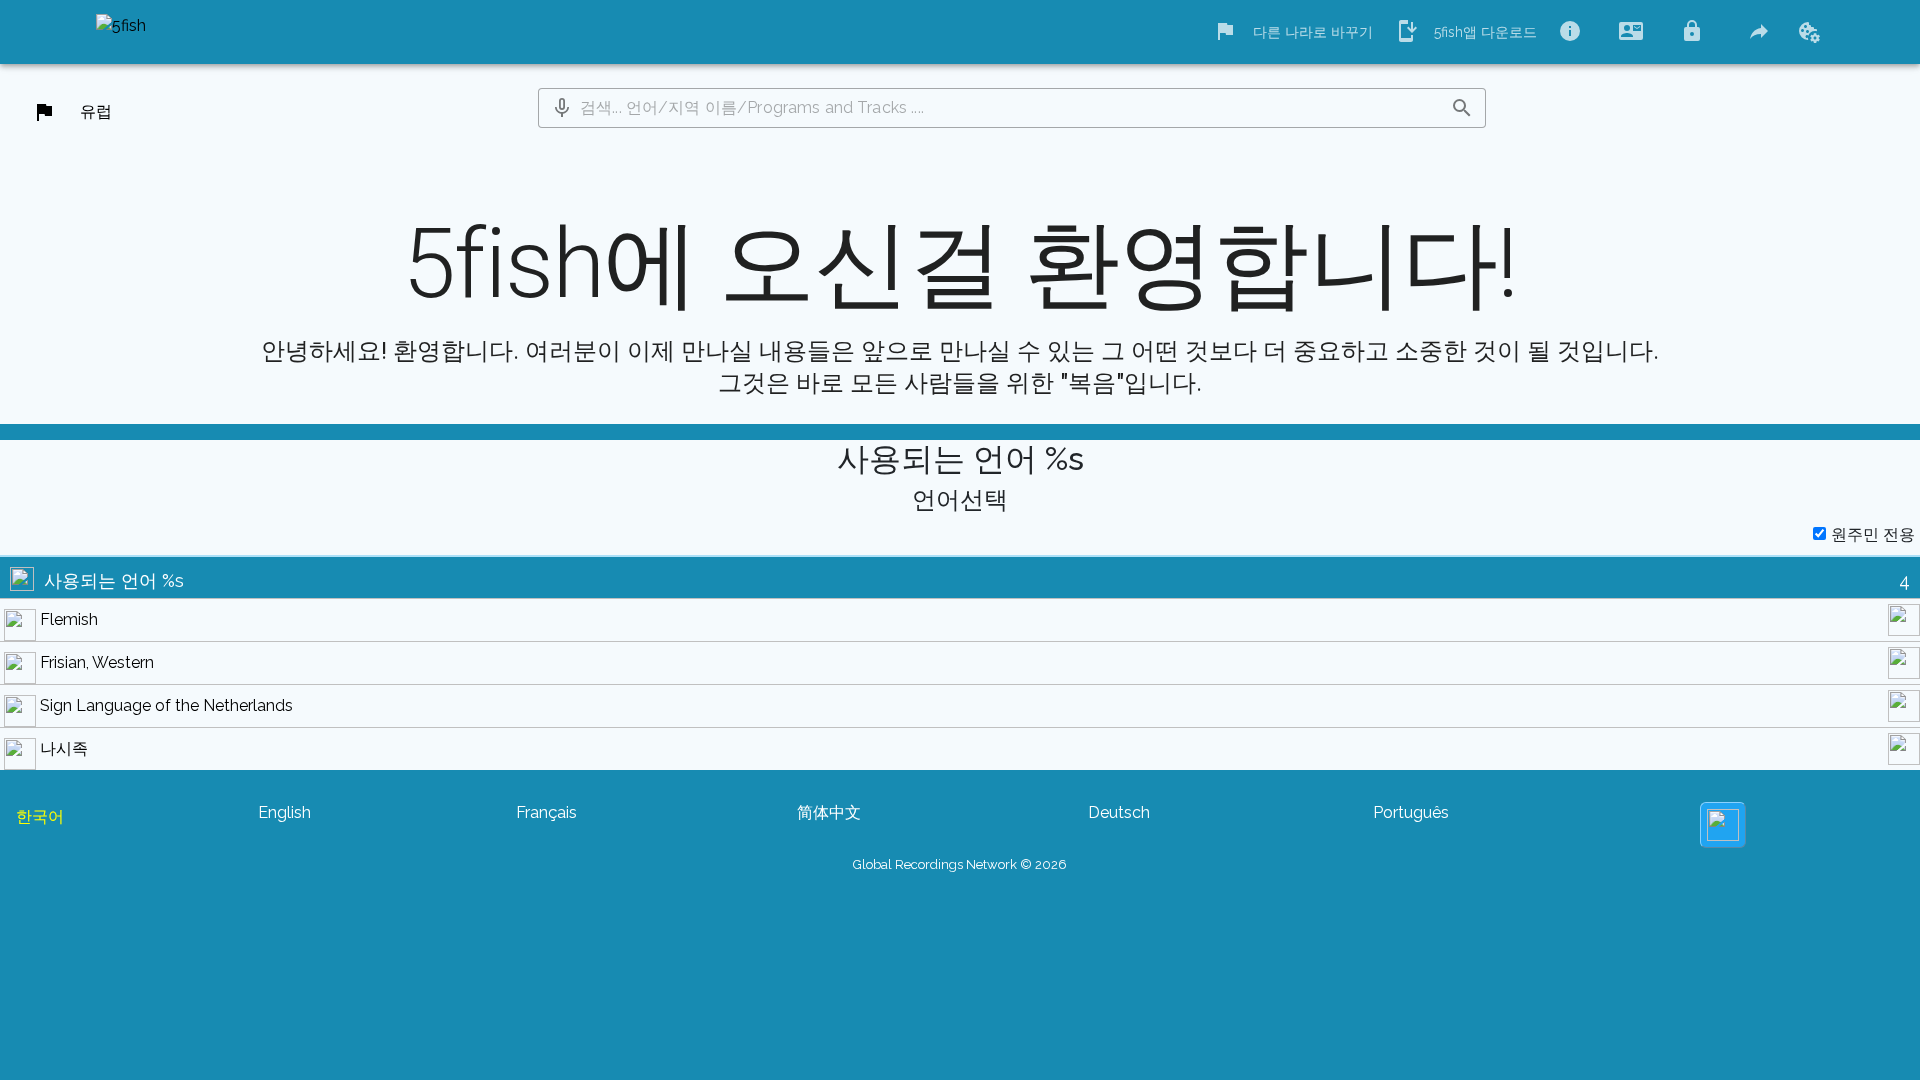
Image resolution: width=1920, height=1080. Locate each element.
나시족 (64, 748)
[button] (562, 108)
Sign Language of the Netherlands (166, 705)
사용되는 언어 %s (114, 580)
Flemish (69, 619)
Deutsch (1119, 812)
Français (546, 812)
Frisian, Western (97, 662)
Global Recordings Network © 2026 (960, 864)
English (284, 812)
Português (1411, 812)
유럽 (96, 111)
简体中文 (829, 812)
